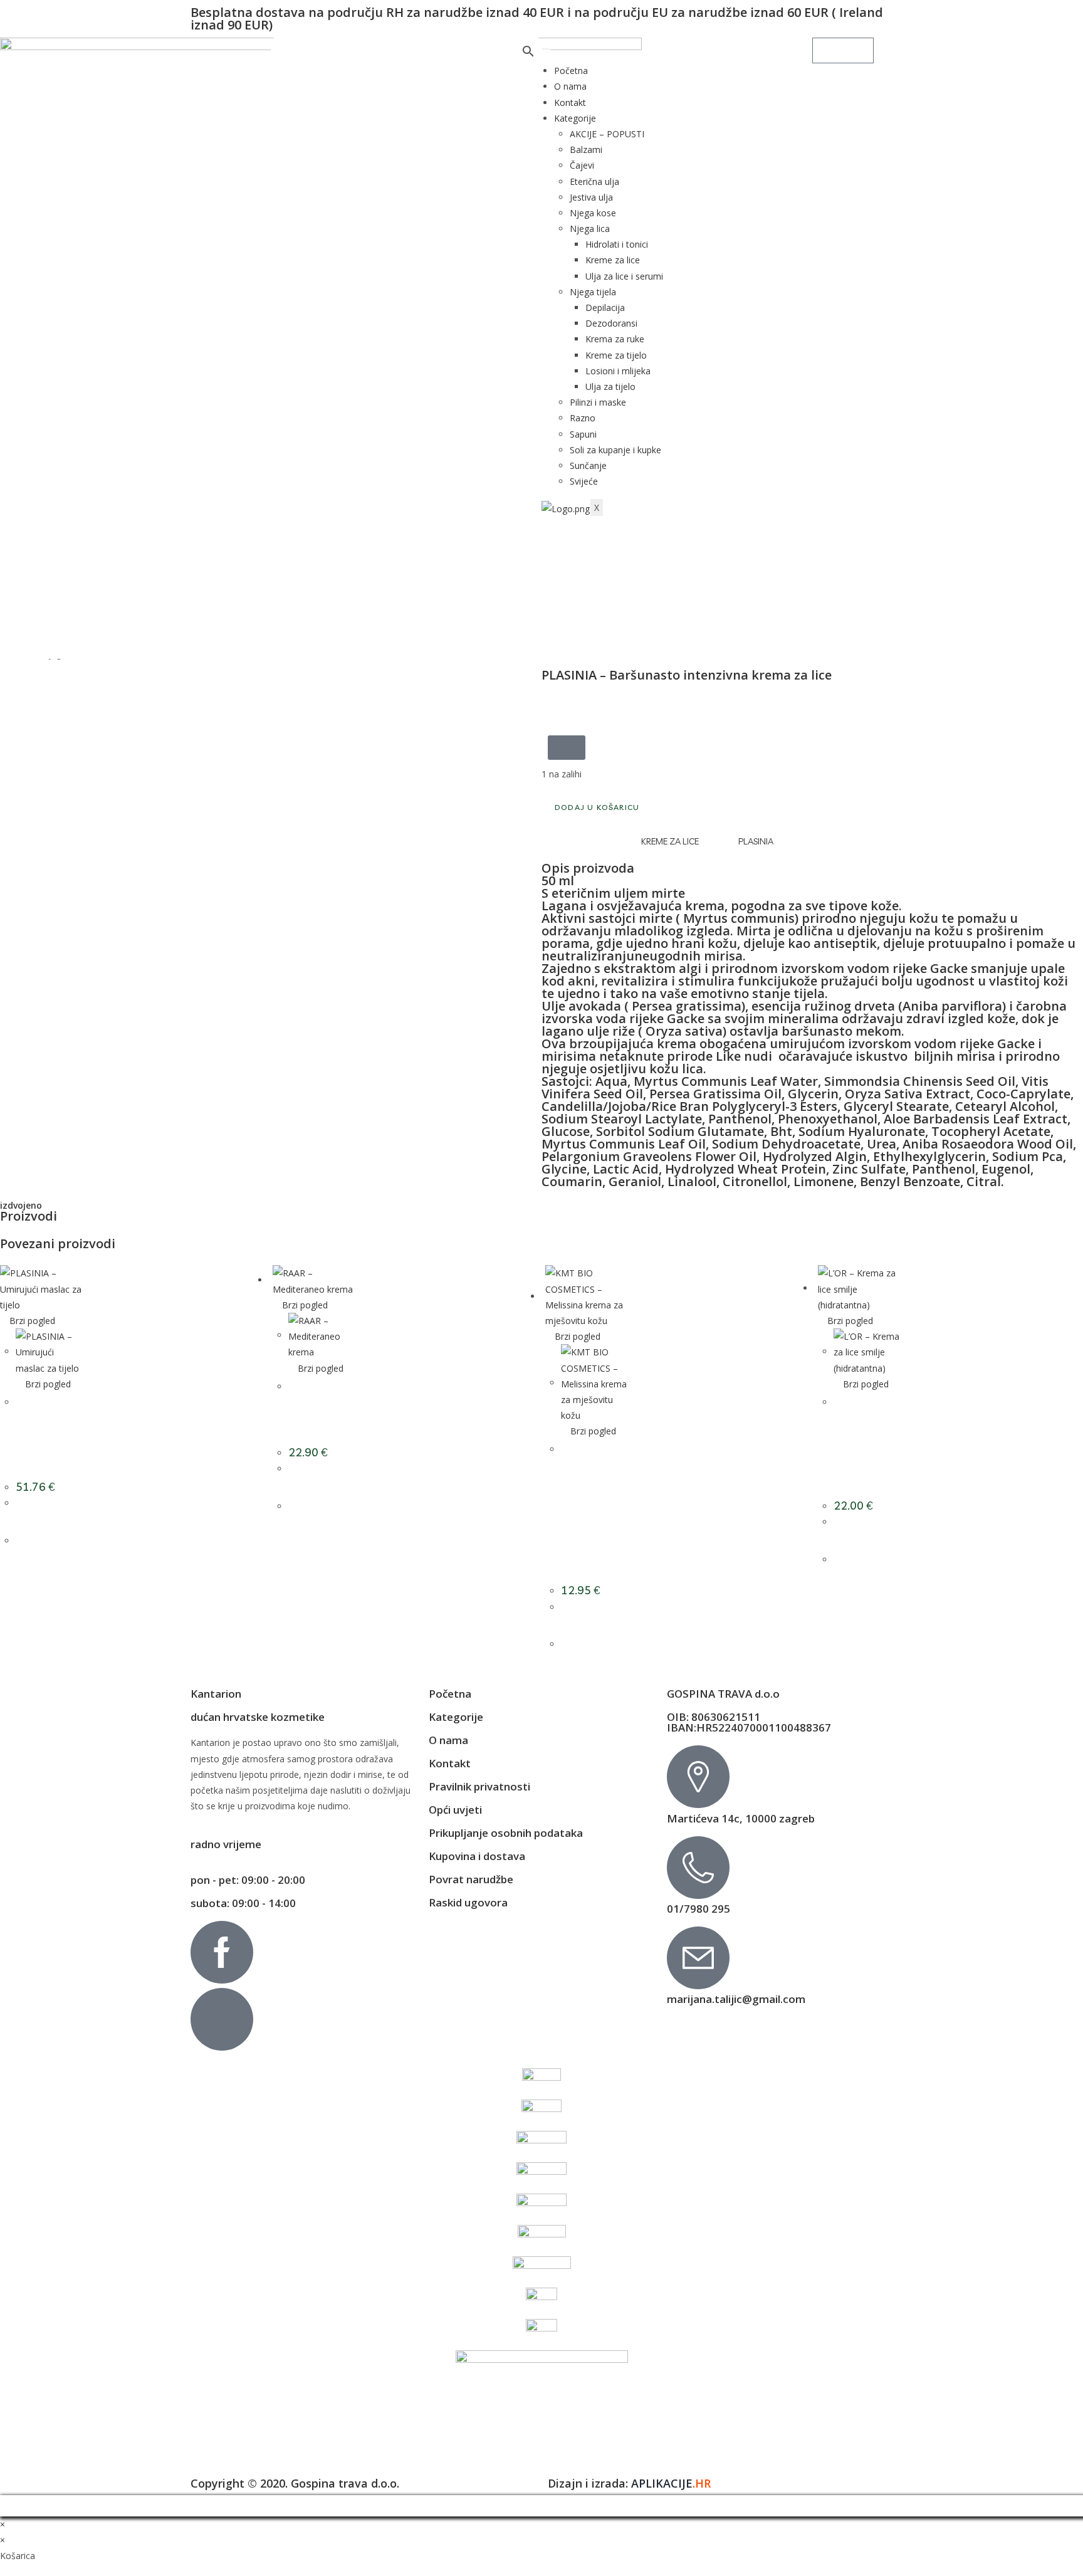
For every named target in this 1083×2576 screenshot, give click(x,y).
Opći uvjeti (455, 1810)
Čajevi (582, 165)
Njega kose (593, 213)
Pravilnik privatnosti (479, 1786)
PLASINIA (756, 841)
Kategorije (575, 118)
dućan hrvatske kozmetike (258, 1717)
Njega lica (590, 229)
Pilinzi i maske (598, 402)
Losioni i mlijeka (618, 371)
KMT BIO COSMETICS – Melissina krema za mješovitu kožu (592, 1504)
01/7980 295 (698, 1909)
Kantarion (216, 1694)
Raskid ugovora (468, 1902)
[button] (567, 748)
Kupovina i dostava (477, 1856)
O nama (570, 86)
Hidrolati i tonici (617, 244)
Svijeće (584, 481)
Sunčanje (588, 465)
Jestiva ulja (591, 197)
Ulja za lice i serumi (624, 276)
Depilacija (605, 308)
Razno (583, 418)
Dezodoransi (611, 323)
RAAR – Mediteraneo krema (319, 1404)
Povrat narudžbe (471, 1879)
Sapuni (583, 434)
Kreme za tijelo (616, 355)
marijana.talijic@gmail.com (736, 1999)
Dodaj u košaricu (597, 807)
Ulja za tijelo (610, 386)
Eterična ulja (594, 181)
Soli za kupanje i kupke (615, 450)
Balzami (586, 150)
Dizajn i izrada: (629, 2483)
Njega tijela (593, 292)
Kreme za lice (613, 260)
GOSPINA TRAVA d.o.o (723, 1694)
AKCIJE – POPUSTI (607, 134)
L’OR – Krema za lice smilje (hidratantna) (864, 1438)
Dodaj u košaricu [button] (53, 1533)
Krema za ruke (615, 339)
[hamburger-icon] (546, 49)
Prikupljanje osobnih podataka (506, 1833)
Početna (571, 71)
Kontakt (570, 103)
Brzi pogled (31, 1321)
